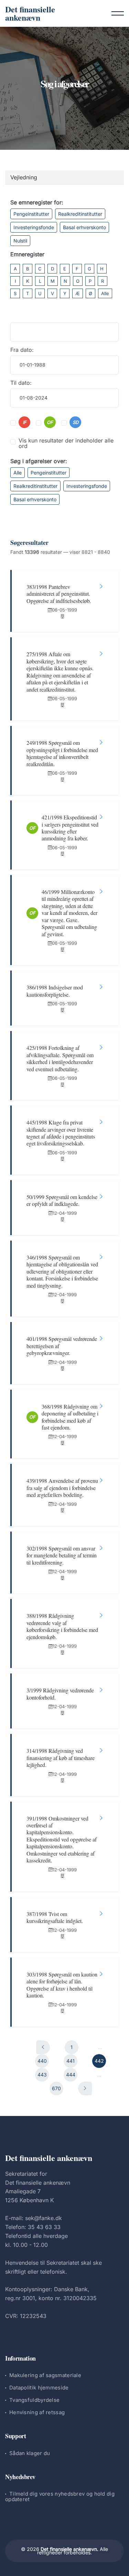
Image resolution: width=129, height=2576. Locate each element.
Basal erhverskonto (84, 227)
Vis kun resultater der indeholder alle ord (66, 443)
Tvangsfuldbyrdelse (34, 2400)
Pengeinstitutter (31, 214)
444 (71, 2075)
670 (56, 2088)
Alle (105, 293)
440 (42, 2061)
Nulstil (20, 241)
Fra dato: (22, 350)
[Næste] (85, 2088)
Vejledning (24, 177)
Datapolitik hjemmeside (39, 2388)
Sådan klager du (30, 2453)
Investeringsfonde (34, 227)
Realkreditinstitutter (80, 214)
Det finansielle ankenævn (30, 13)
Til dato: (21, 383)
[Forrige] (43, 2047)
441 (71, 2061)
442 (99, 2061)
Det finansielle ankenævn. (69, 2549)
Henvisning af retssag (37, 2412)
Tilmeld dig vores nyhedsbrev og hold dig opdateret (60, 2496)
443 (42, 2075)
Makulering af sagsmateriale (45, 2375)
